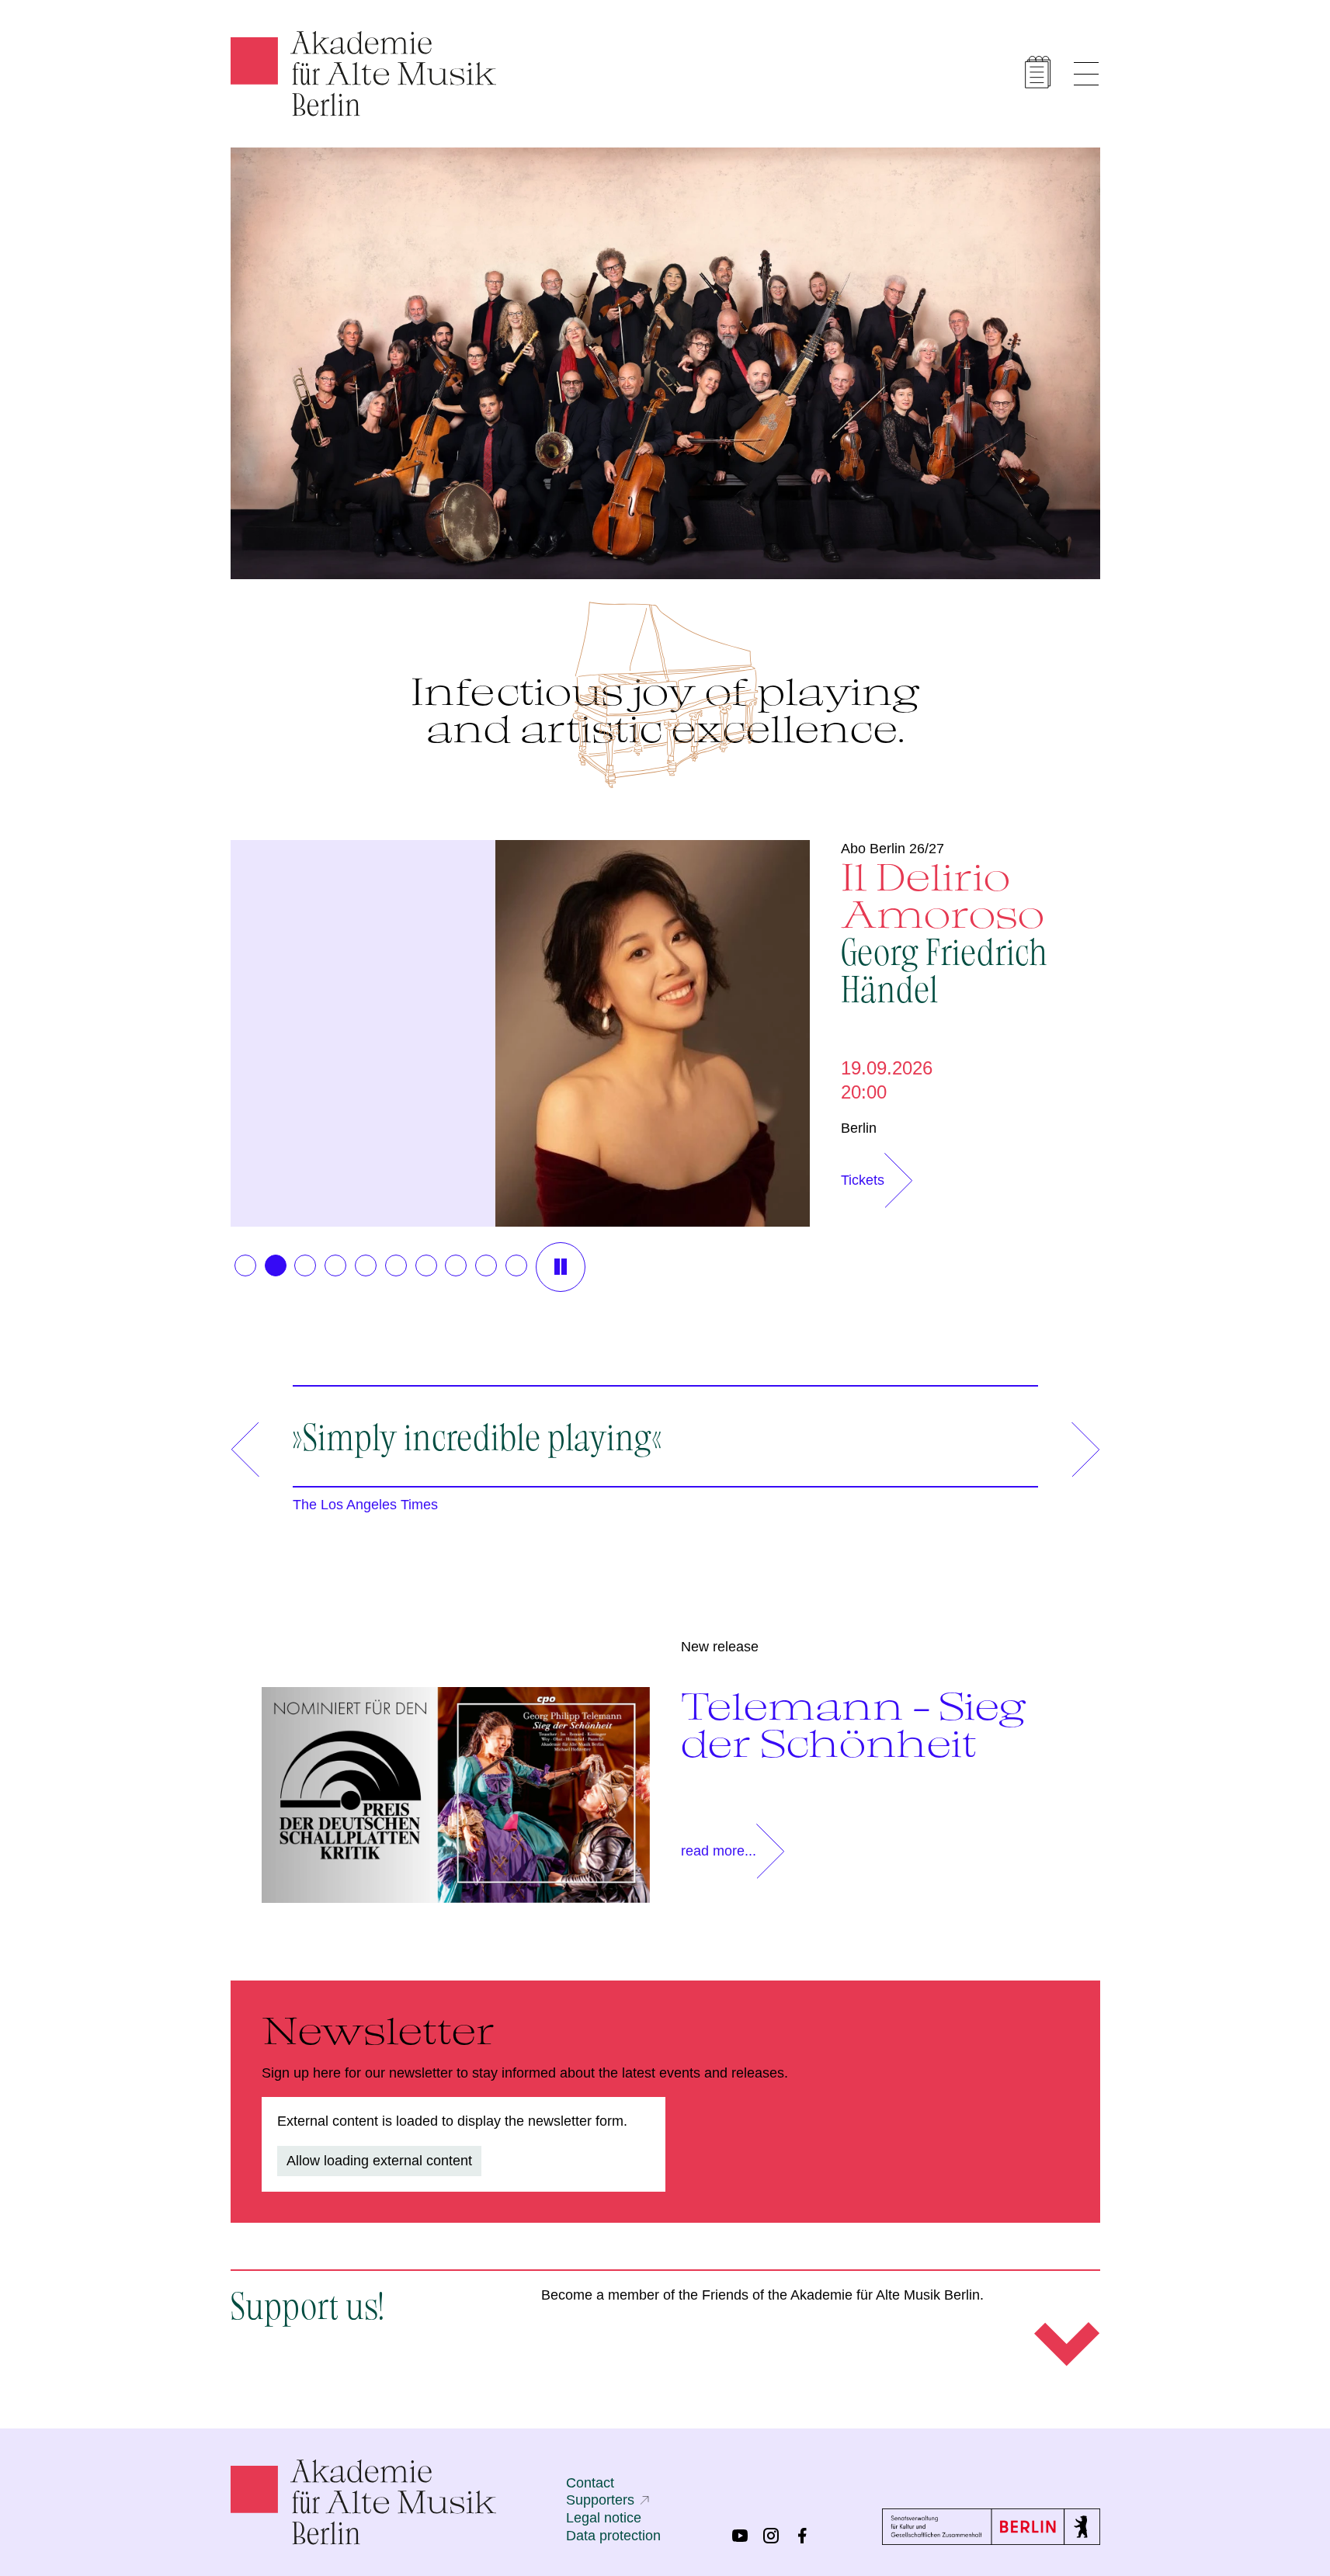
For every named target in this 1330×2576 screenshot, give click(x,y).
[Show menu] (1086, 74)
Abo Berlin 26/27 (892, 849)
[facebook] (802, 2536)
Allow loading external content (379, 2161)
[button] (245, 1265)
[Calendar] (1038, 72)
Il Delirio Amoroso (944, 931)
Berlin (859, 1128)
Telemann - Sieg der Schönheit (854, 1724)
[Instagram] (771, 2536)
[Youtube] (740, 2536)
